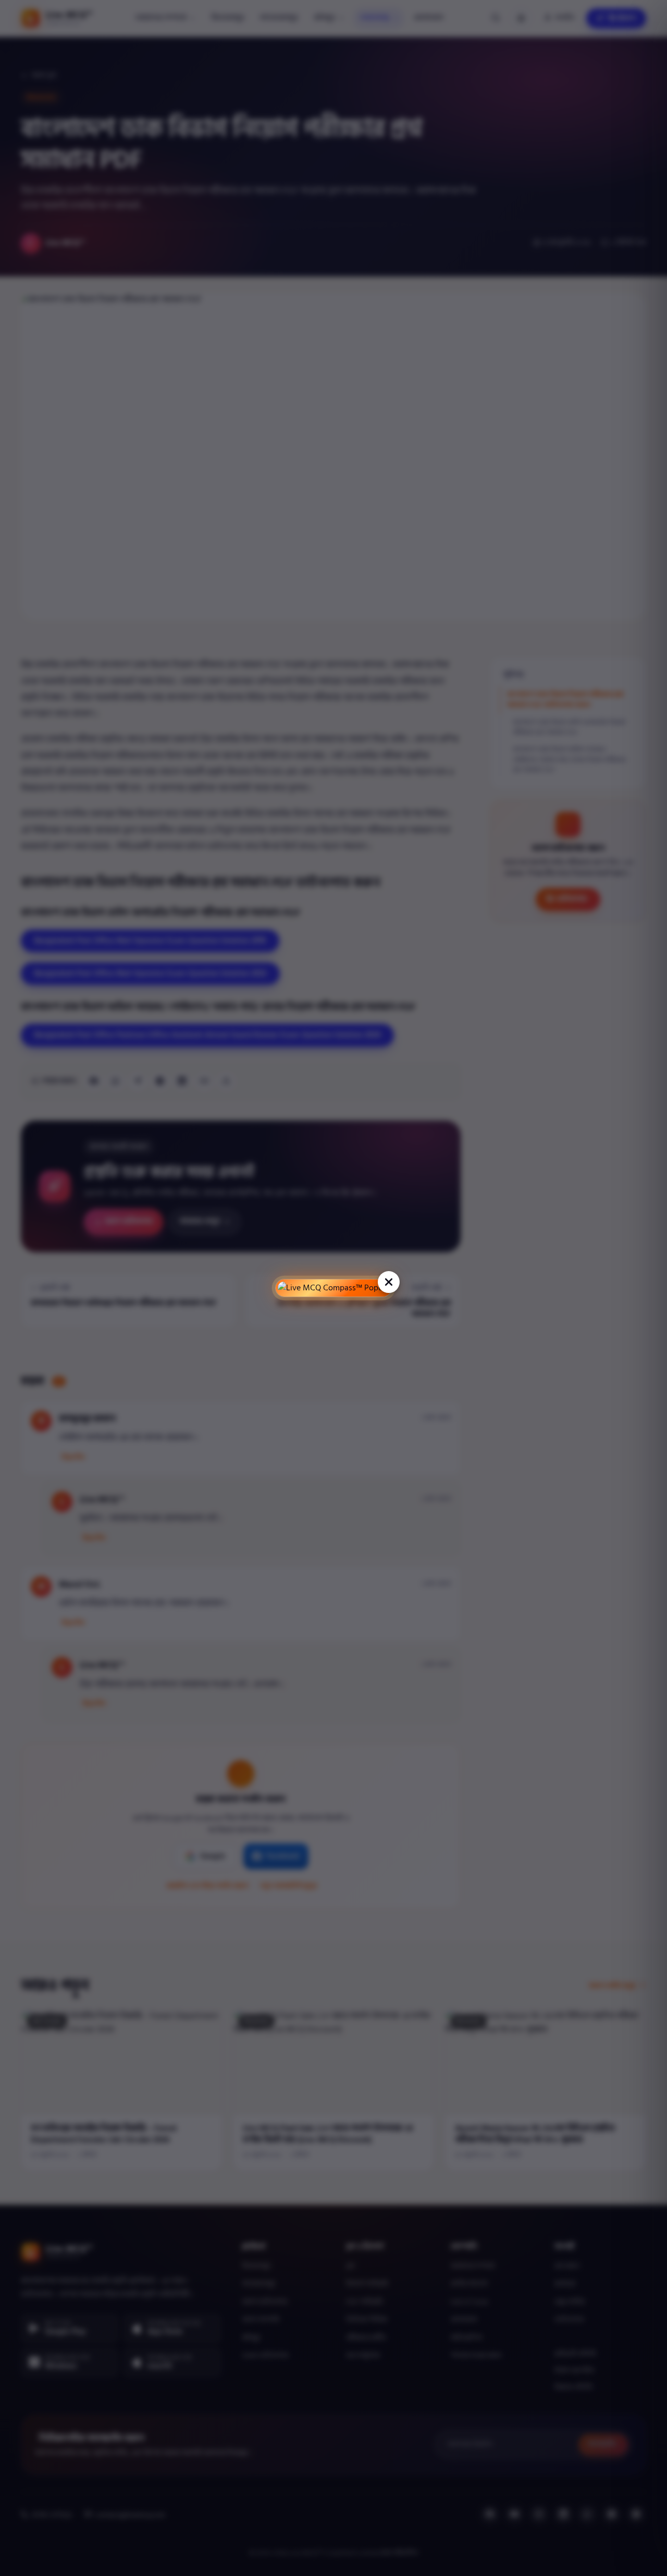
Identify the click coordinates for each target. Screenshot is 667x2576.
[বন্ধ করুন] (389, 1282)
